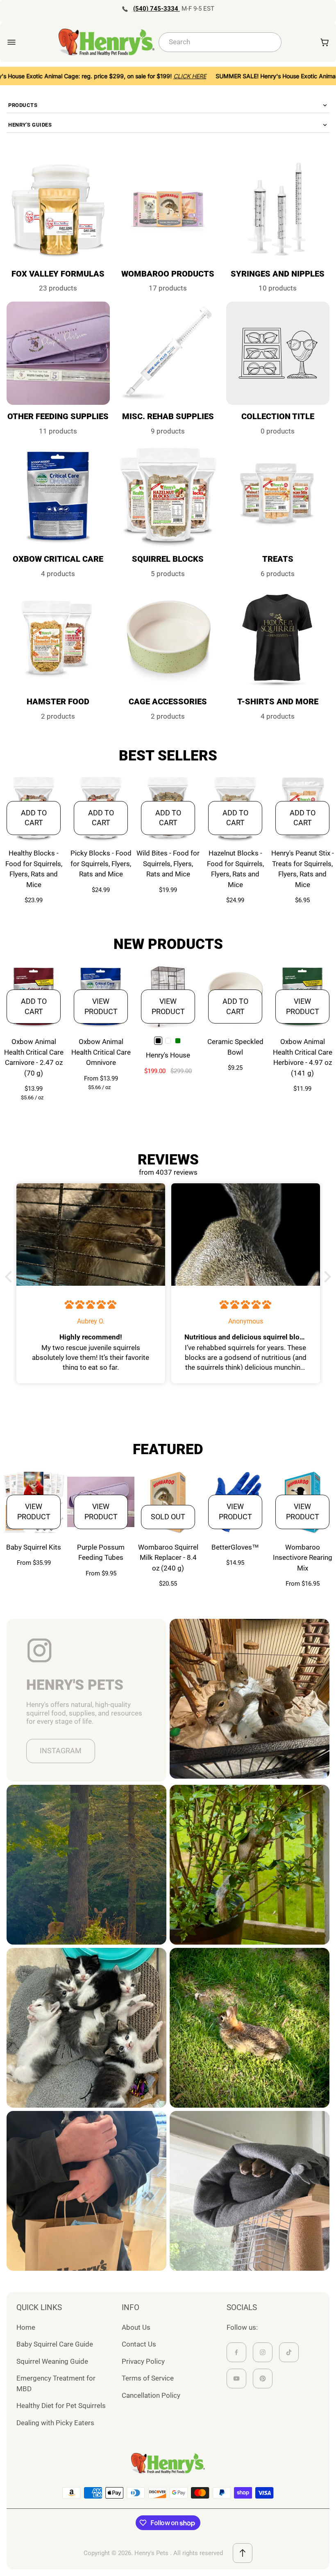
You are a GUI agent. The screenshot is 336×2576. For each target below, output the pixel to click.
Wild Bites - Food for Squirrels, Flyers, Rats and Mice (168, 864)
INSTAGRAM (61, 1751)
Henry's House (168, 1055)
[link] (278, 369)
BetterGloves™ (235, 1547)
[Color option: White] (168, 1041)
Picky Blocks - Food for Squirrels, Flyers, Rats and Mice (101, 864)
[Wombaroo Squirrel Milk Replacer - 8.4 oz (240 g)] (168, 1502)
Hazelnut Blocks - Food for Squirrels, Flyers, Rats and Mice (235, 869)
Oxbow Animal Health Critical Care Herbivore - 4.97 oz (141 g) (303, 1057)
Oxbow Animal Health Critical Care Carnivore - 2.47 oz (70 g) (34, 1057)
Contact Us (139, 2344)
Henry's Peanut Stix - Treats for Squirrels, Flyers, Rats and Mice (303, 869)
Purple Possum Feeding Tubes (101, 1552)
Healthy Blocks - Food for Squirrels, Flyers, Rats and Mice (34, 869)
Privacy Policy (143, 2361)
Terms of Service (148, 2378)
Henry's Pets (151, 2553)
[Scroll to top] (243, 2553)
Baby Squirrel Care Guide (55, 2344)
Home (26, 2327)
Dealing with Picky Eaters (55, 2423)
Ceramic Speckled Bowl (235, 1047)
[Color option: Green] (178, 1041)
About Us (136, 2327)
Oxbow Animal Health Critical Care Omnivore (101, 1052)
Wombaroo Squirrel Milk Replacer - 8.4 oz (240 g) (168, 1558)
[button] (11, 1277)
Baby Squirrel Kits (34, 1547)
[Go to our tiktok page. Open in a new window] (289, 2352)
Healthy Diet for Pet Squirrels (61, 2406)
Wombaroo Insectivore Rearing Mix (303, 1558)
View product (101, 1006)
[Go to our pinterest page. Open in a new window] (263, 2379)
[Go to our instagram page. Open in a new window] (263, 2352)
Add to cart (34, 818)
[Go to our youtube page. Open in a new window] (236, 2379)
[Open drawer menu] (11, 42)
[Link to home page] (168, 2463)
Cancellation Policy (151, 2395)
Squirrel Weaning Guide (52, 2361)
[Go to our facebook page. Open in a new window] (236, 2352)
